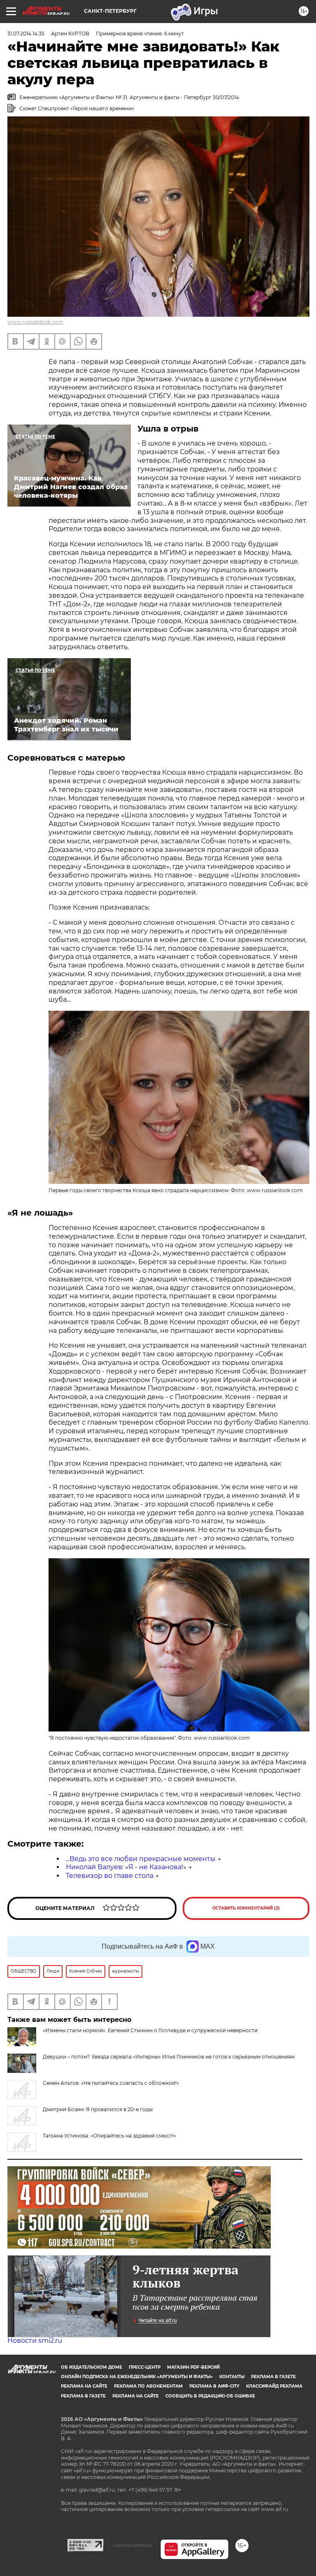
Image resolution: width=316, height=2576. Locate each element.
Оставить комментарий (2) (246, 1908)
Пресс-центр (145, 2367)
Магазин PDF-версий (193, 2367)
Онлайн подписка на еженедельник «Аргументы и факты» (137, 2377)
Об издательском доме (92, 2367)
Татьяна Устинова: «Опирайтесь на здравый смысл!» (109, 2136)
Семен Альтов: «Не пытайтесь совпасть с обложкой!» (111, 2083)
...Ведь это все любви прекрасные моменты (141, 1859)
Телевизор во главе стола (110, 1876)
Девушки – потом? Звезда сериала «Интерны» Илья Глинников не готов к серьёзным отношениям (169, 2057)
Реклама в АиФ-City (214, 2386)
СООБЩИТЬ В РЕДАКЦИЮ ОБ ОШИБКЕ (210, 2396)
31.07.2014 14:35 (26, 34)
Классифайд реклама (274, 2386)
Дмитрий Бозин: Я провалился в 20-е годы (98, 2109)
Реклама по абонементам (148, 2386)
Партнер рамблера (132, 2545)
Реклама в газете (273, 2377)
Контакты (232, 2377)
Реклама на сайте (84, 2386)
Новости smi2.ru (35, 2340)
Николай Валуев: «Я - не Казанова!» (126, 1867)
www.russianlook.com (35, 322)
